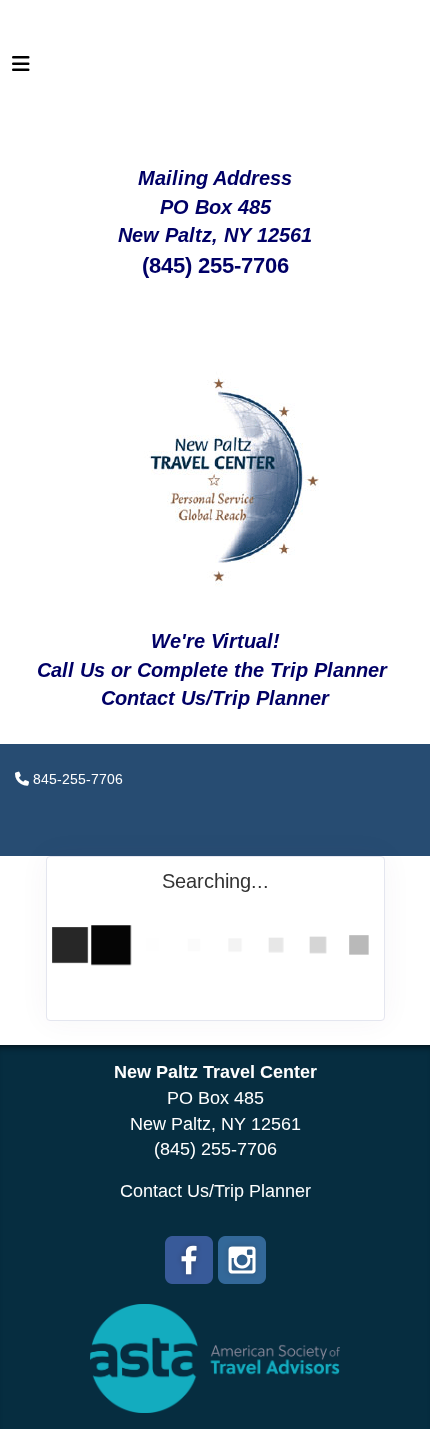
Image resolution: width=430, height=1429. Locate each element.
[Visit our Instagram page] (242, 1260)
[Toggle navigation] (21, 69)
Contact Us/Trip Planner (215, 1191)
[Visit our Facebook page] (189, 1260)
